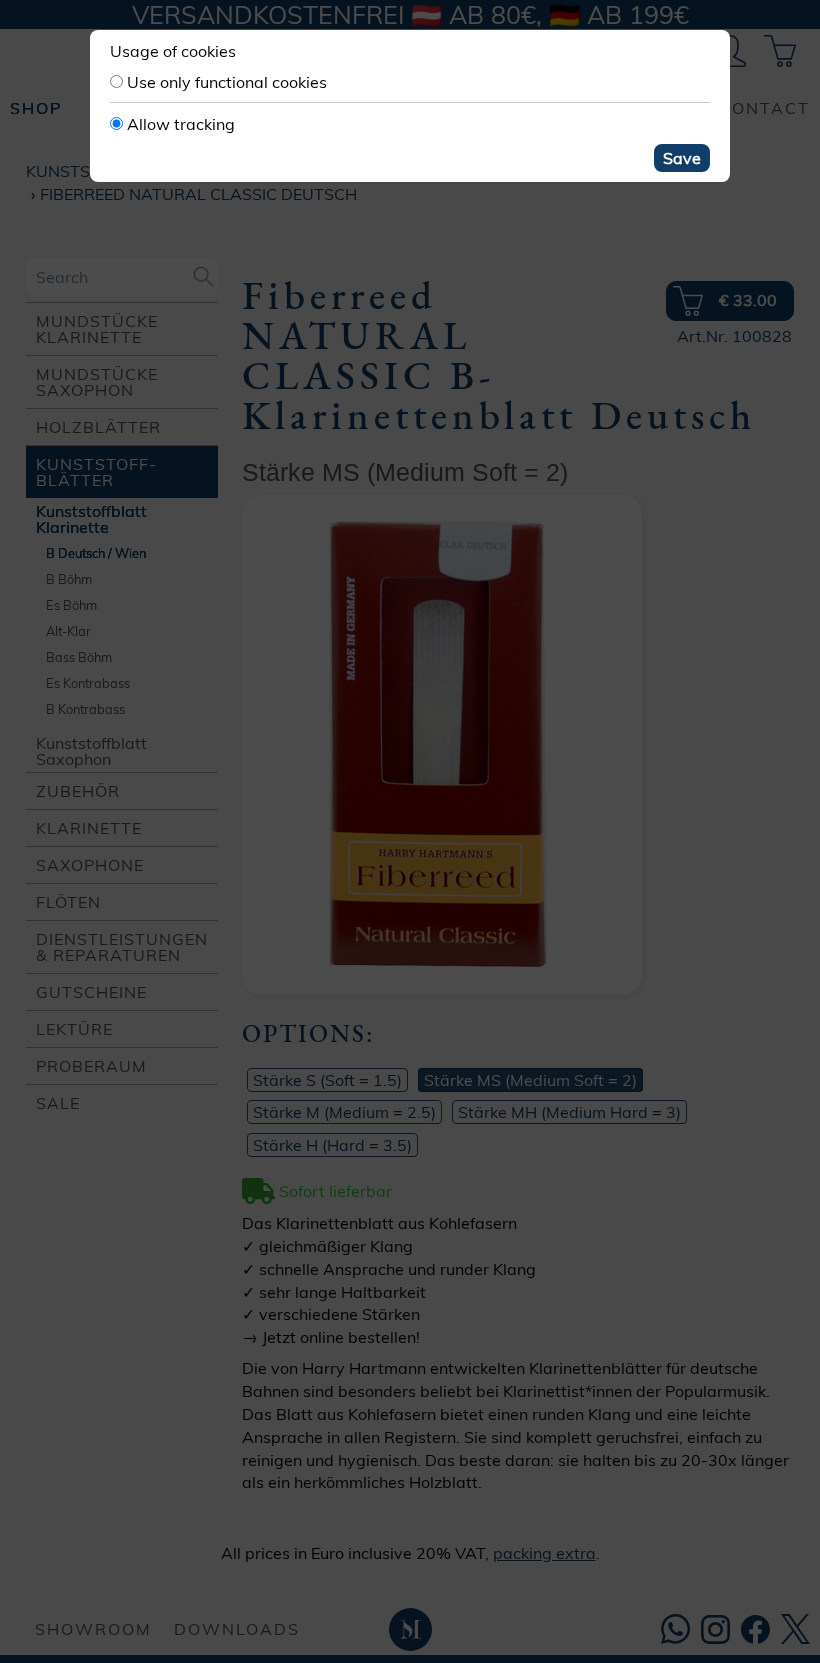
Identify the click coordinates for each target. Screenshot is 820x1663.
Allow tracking (181, 124)
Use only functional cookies (227, 82)
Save (682, 158)
